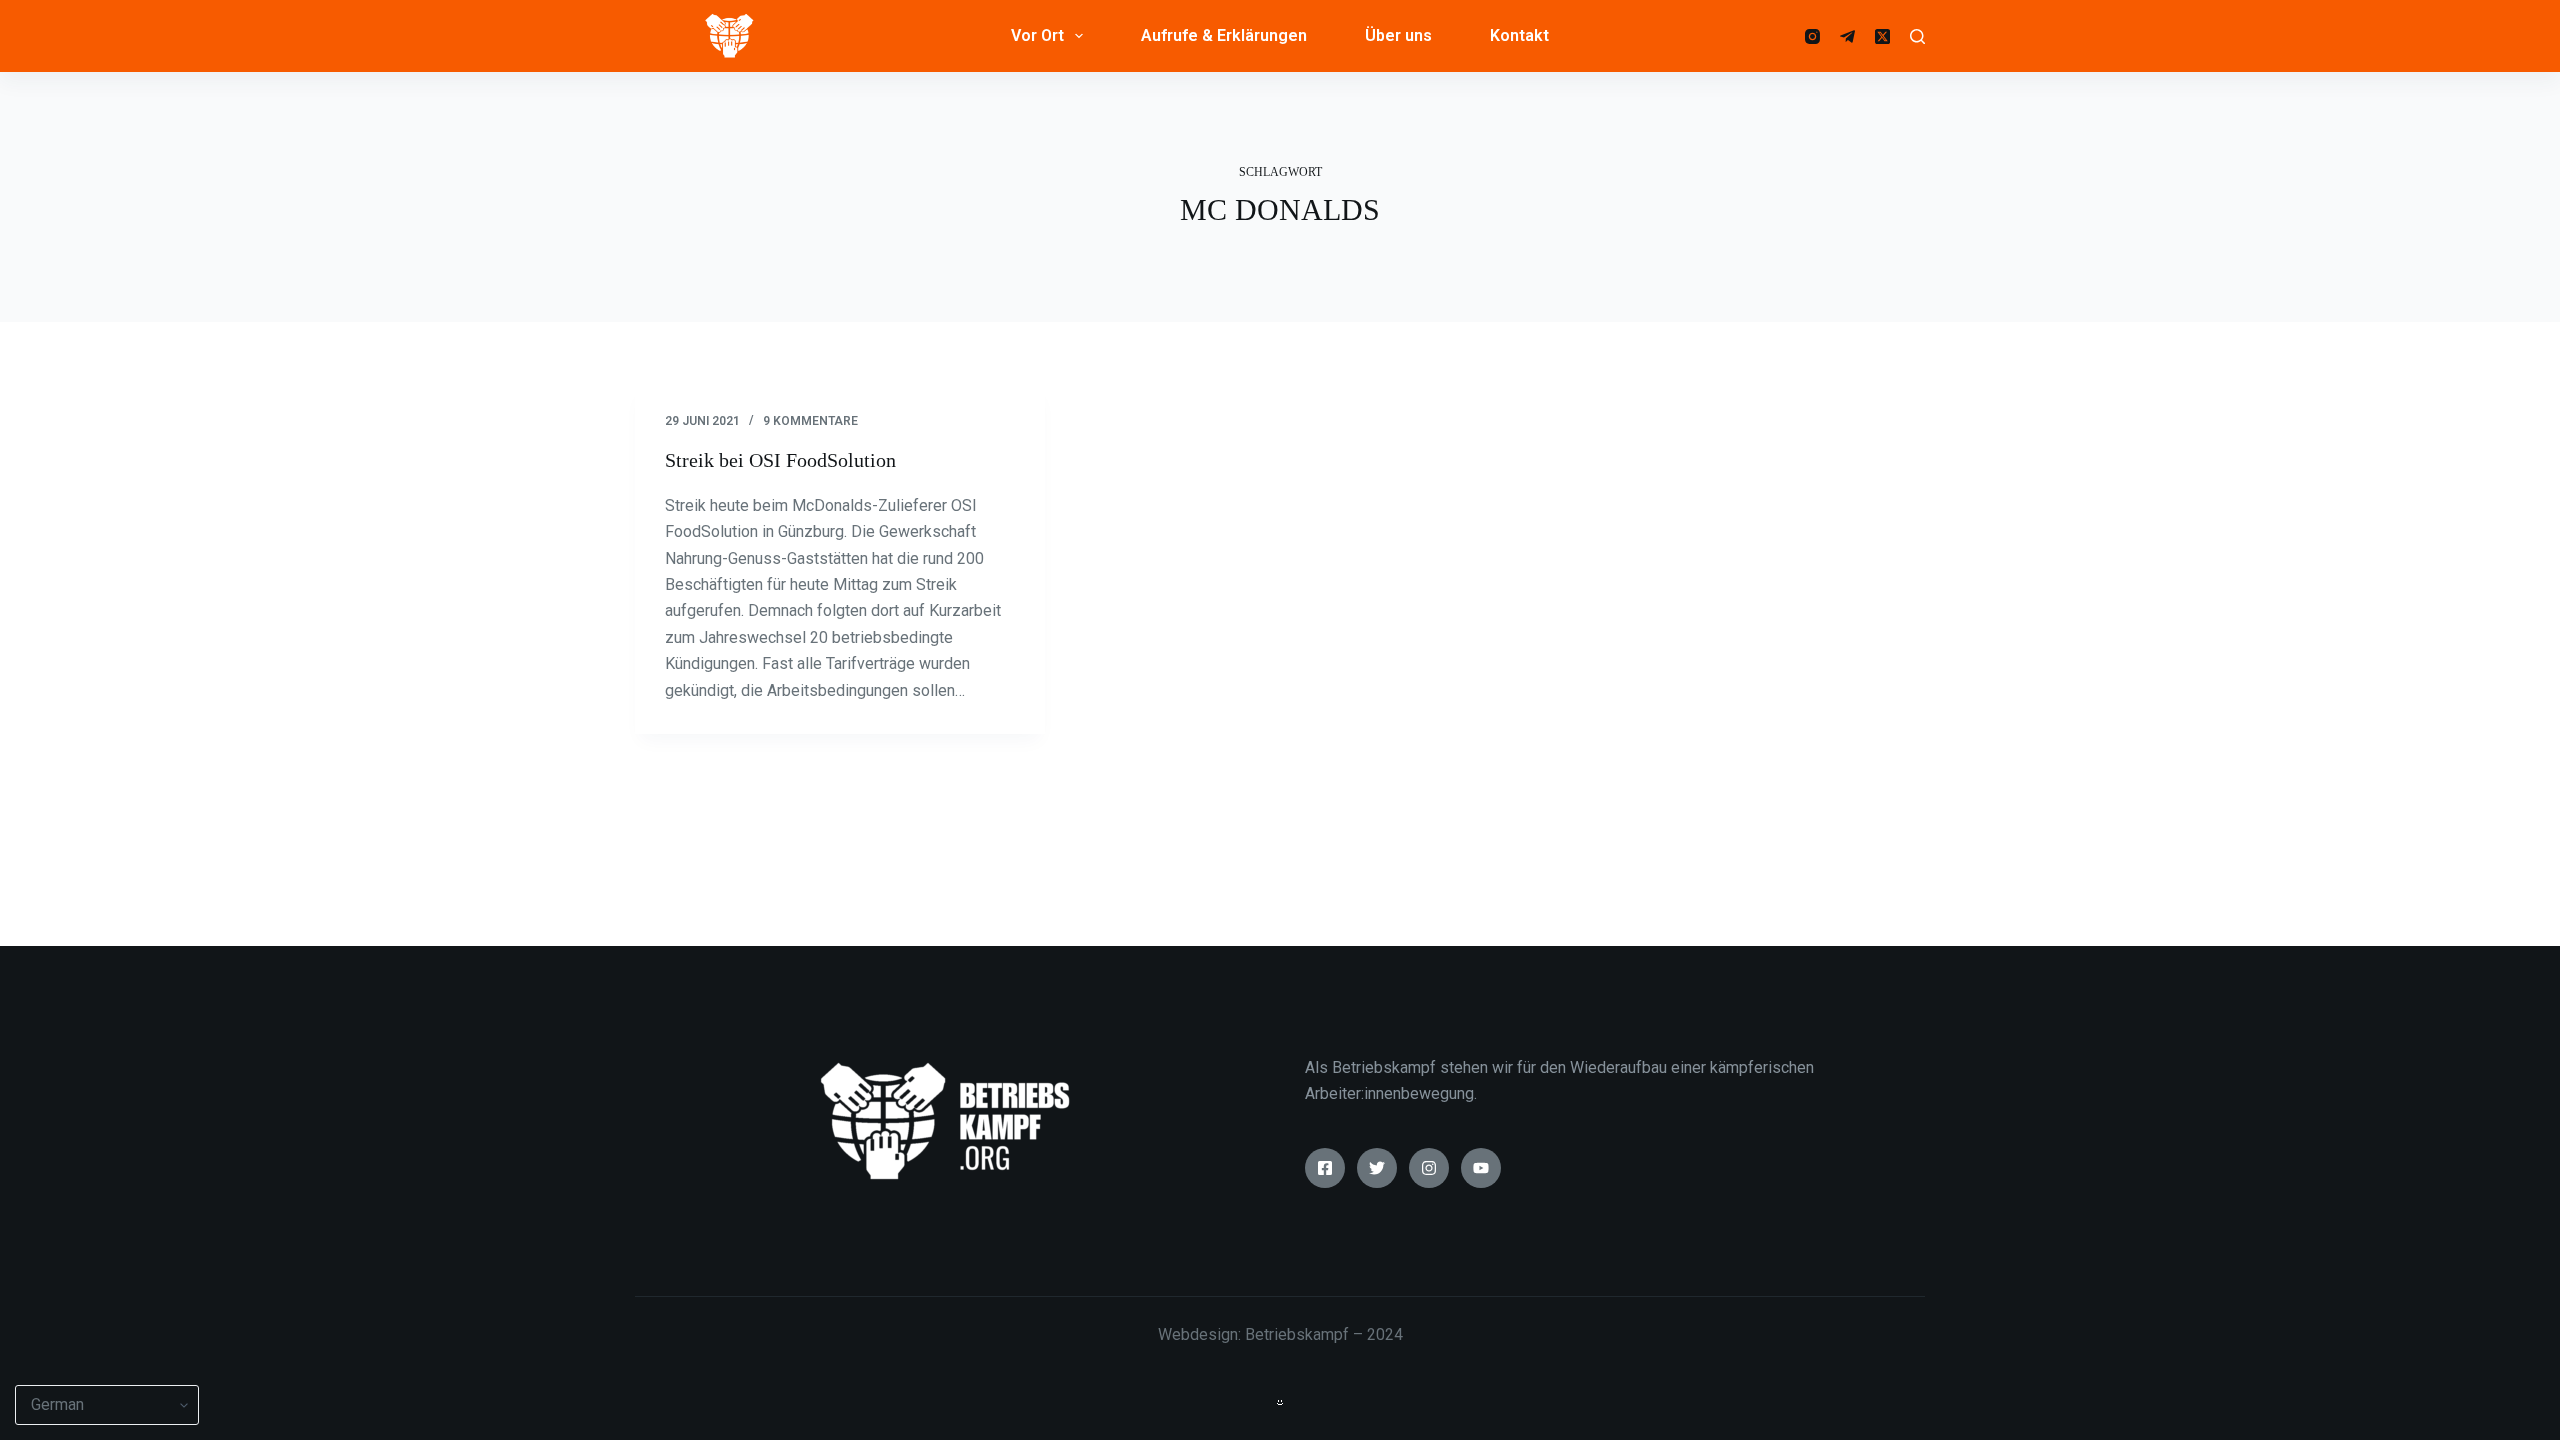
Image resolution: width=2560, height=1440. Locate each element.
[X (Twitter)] (1882, 36)
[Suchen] (1917, 36)
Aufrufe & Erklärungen (1224, 35)
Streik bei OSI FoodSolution (780, 460)
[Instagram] (1812, 36)
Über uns (1398, 35)
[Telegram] (1847, 36)
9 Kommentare (810, 421)
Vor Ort (1037, 35)
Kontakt (1519, 35)
